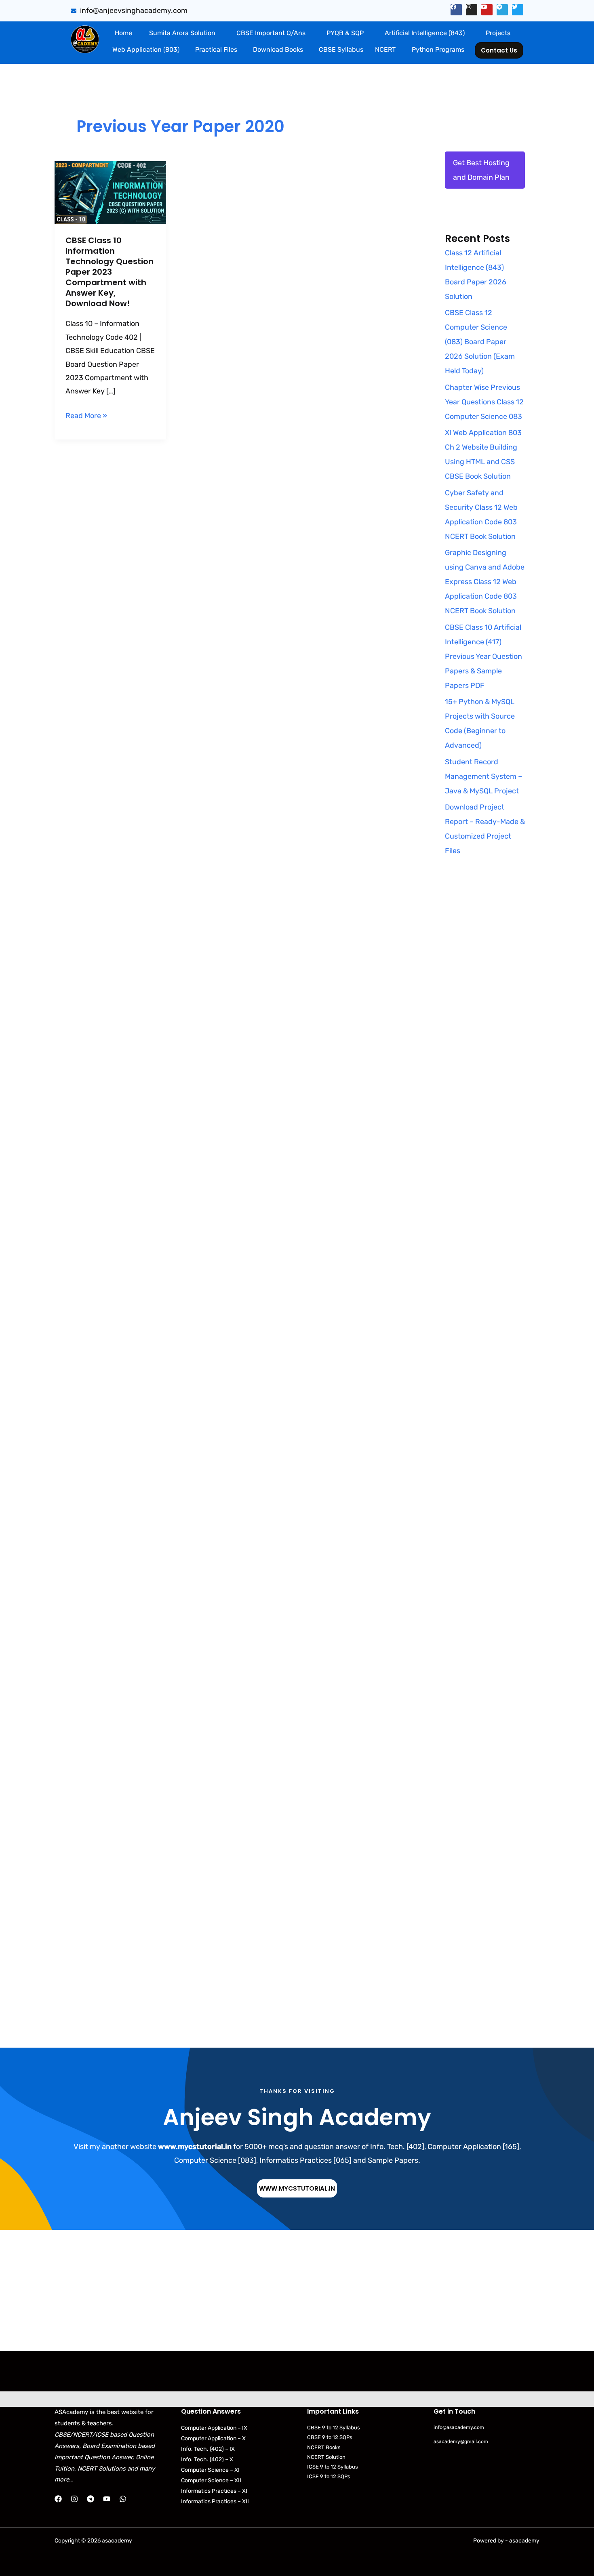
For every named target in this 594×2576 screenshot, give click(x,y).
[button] (184, 33)
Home (123, 33)
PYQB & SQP (345, 33)
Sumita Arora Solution (182, 33)
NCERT (385, 49)
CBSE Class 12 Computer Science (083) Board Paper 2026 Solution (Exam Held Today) (480, 342)
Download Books (278, 49)
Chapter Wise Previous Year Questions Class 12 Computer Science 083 (484, 402)
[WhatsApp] (123, 2499)
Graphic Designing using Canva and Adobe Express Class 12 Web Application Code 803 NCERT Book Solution (485, 582)
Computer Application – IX (214, 2428)
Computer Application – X (213, 2438)
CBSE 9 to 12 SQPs (330, 2437)
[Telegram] (91, 2499)
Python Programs (438, 49)
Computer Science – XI (210, 2470)
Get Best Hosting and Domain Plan (481, 170)
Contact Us (499, 50)
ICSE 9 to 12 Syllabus (333, 2467)
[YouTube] (107, 2499)
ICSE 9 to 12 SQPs (329, 2476)
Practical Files (216, 49)
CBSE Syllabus (341, 49)
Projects (498, 33)
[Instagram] (74, 2499)
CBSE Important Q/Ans (271, 33)
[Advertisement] (485, 1023)
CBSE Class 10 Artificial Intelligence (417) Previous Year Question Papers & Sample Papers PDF (483, 656)
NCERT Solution (326, 2457)
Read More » (86, 415)
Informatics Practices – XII (215, 2501)
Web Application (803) (146, 49)
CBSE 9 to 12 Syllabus (334, 2428)
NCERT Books (324, 2447)
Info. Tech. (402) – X (207, 2459)
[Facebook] (58, 2499)
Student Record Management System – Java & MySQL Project (483, 776)
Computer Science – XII (211, 2480)
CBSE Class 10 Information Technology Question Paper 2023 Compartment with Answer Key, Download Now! (110, 272)
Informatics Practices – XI (214, 2491)
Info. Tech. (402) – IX (208, 2449)
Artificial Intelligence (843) (425, 33)
